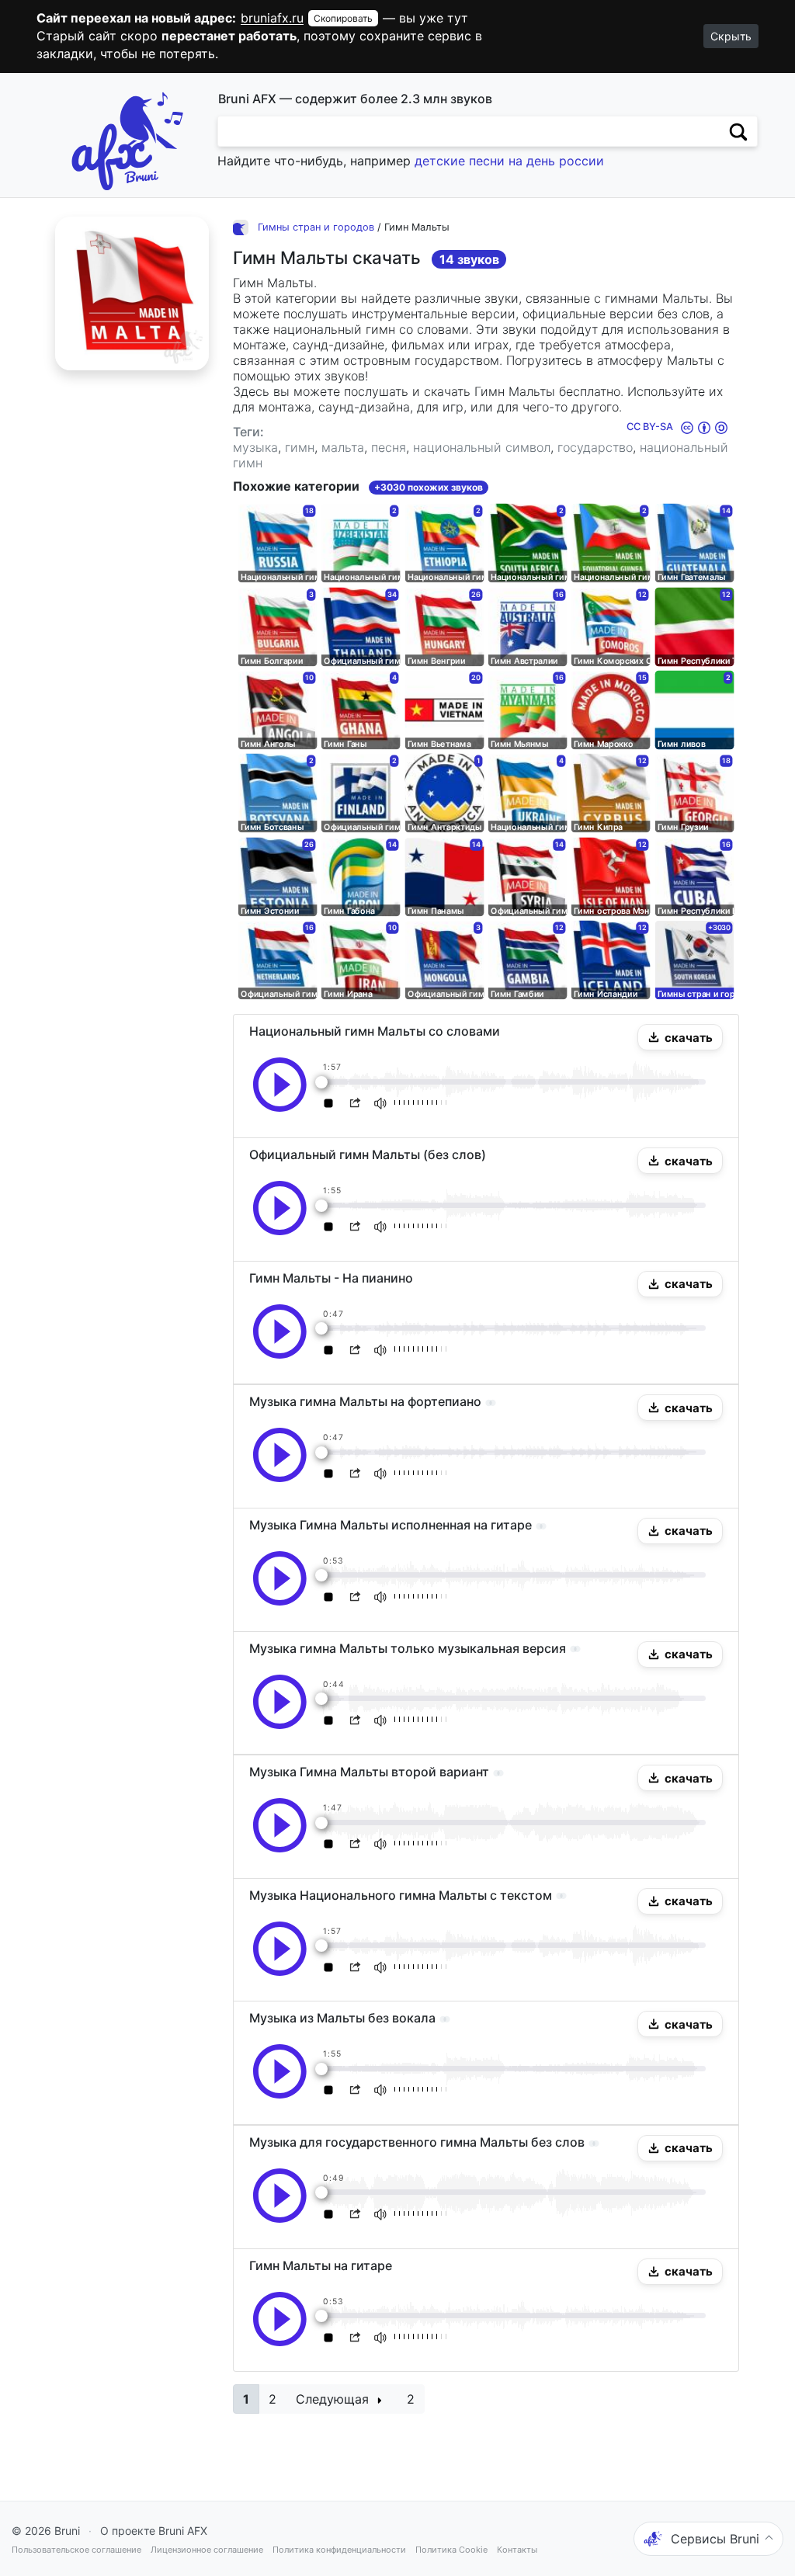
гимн (300, 447)
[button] (680, 1037)
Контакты (517, 2550)
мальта (343, 447)
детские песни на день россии (509, 161)
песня (389, 447)
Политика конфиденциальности (339, 2550)
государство (595, 447)
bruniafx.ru (272, 18)
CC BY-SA (651, 427)
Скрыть (731, 36)
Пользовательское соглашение (76, 2550)
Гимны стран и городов (316, 227)
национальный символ (482, 447)
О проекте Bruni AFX (154, 2531)
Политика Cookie (451, 2550)
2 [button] (273, 2399)
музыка (255, 447)
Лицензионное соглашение (207, 2550)
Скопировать (343, 18)
